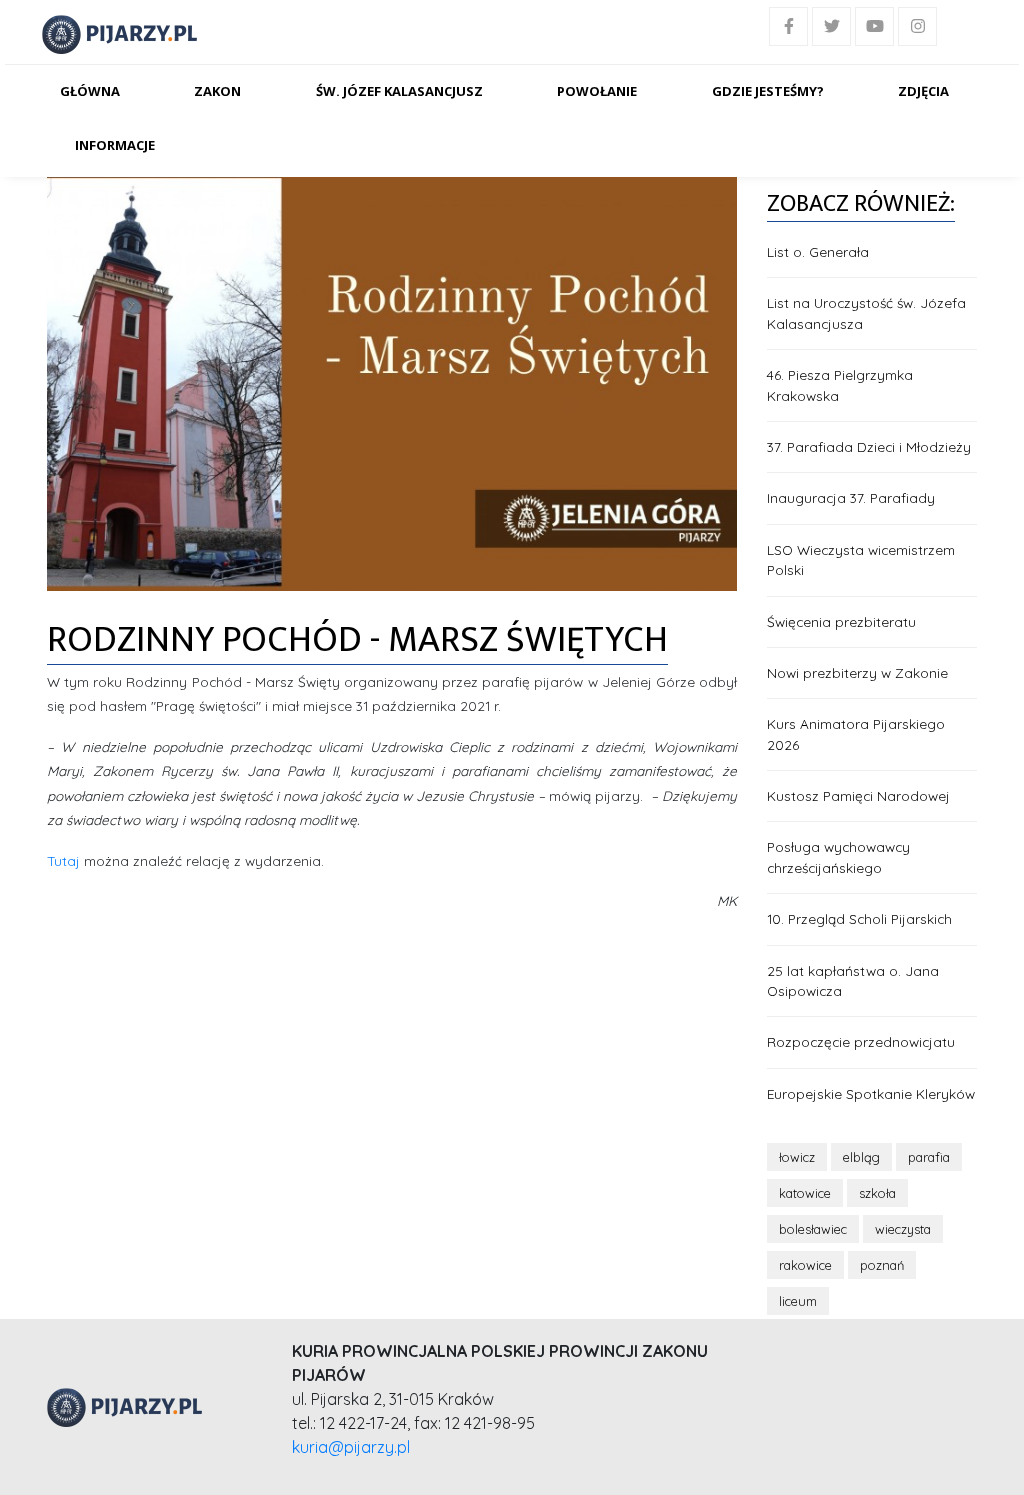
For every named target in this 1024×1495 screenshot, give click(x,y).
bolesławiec (813, 1229)
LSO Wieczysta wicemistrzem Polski (861, 559)
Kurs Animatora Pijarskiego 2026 (856, 733)
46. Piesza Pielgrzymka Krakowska (840, 384)
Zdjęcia (923, 91)
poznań (882, 1265)
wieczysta (903, 1229)
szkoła (877, 1193)
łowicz (797, 1157)
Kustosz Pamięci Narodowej (858, 795)
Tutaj (65, 860)
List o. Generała (818, 251)
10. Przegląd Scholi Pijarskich (859, 918)
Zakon (217, 91)
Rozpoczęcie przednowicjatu (861, 1041)
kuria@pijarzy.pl (351, 1447)
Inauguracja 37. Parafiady (851, 497)
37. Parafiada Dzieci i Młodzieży (869, 446)
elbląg (861, 1157)
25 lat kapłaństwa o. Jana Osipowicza (853, 980)
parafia (929, 1157)
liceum (798, 1301)
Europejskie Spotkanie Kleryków (871, 1093)
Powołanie (597, 91)
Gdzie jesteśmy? (768, 91)
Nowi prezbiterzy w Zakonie (857, 672)
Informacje (115, 145)
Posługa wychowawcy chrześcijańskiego (838, 856)
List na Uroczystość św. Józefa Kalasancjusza (866, 312)
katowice (805, 1193)
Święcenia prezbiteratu (841, 621)
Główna (90, 91)
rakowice (805, 1265)
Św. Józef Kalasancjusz (399, 91)
